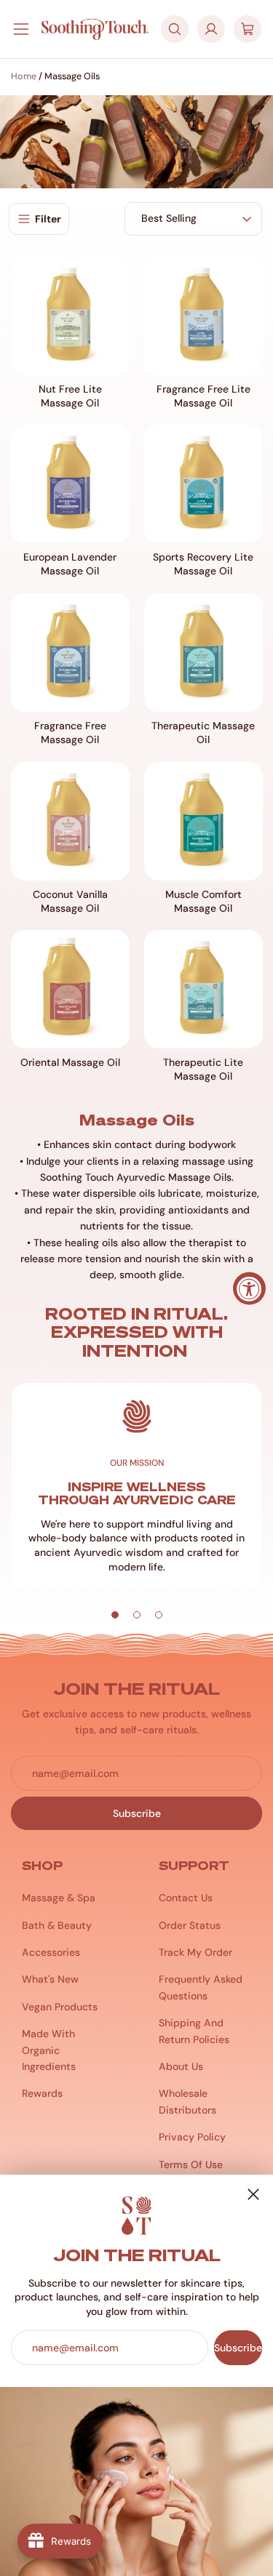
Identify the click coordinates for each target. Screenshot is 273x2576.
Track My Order (195, 1952)
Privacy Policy (192, 2137)
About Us (181, 2066)
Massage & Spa (59, 1898)
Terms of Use (191, 2164)
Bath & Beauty (57, 1925)
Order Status (190, 1925)
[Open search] (175, 29)
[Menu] (21, 29)
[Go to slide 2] (137, 1615)
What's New (50, 1979)
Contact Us (186, 1898)
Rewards (42, 2093)
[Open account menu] (211, 29)
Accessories (51, 1952)
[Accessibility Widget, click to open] (249, 1288)
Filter (48, 219)
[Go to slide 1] (115, 1615)
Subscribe (238, 2348)
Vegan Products (60, 2007)
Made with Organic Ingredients (49, 2050)
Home (24, 76)
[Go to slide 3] (159, 1615)
